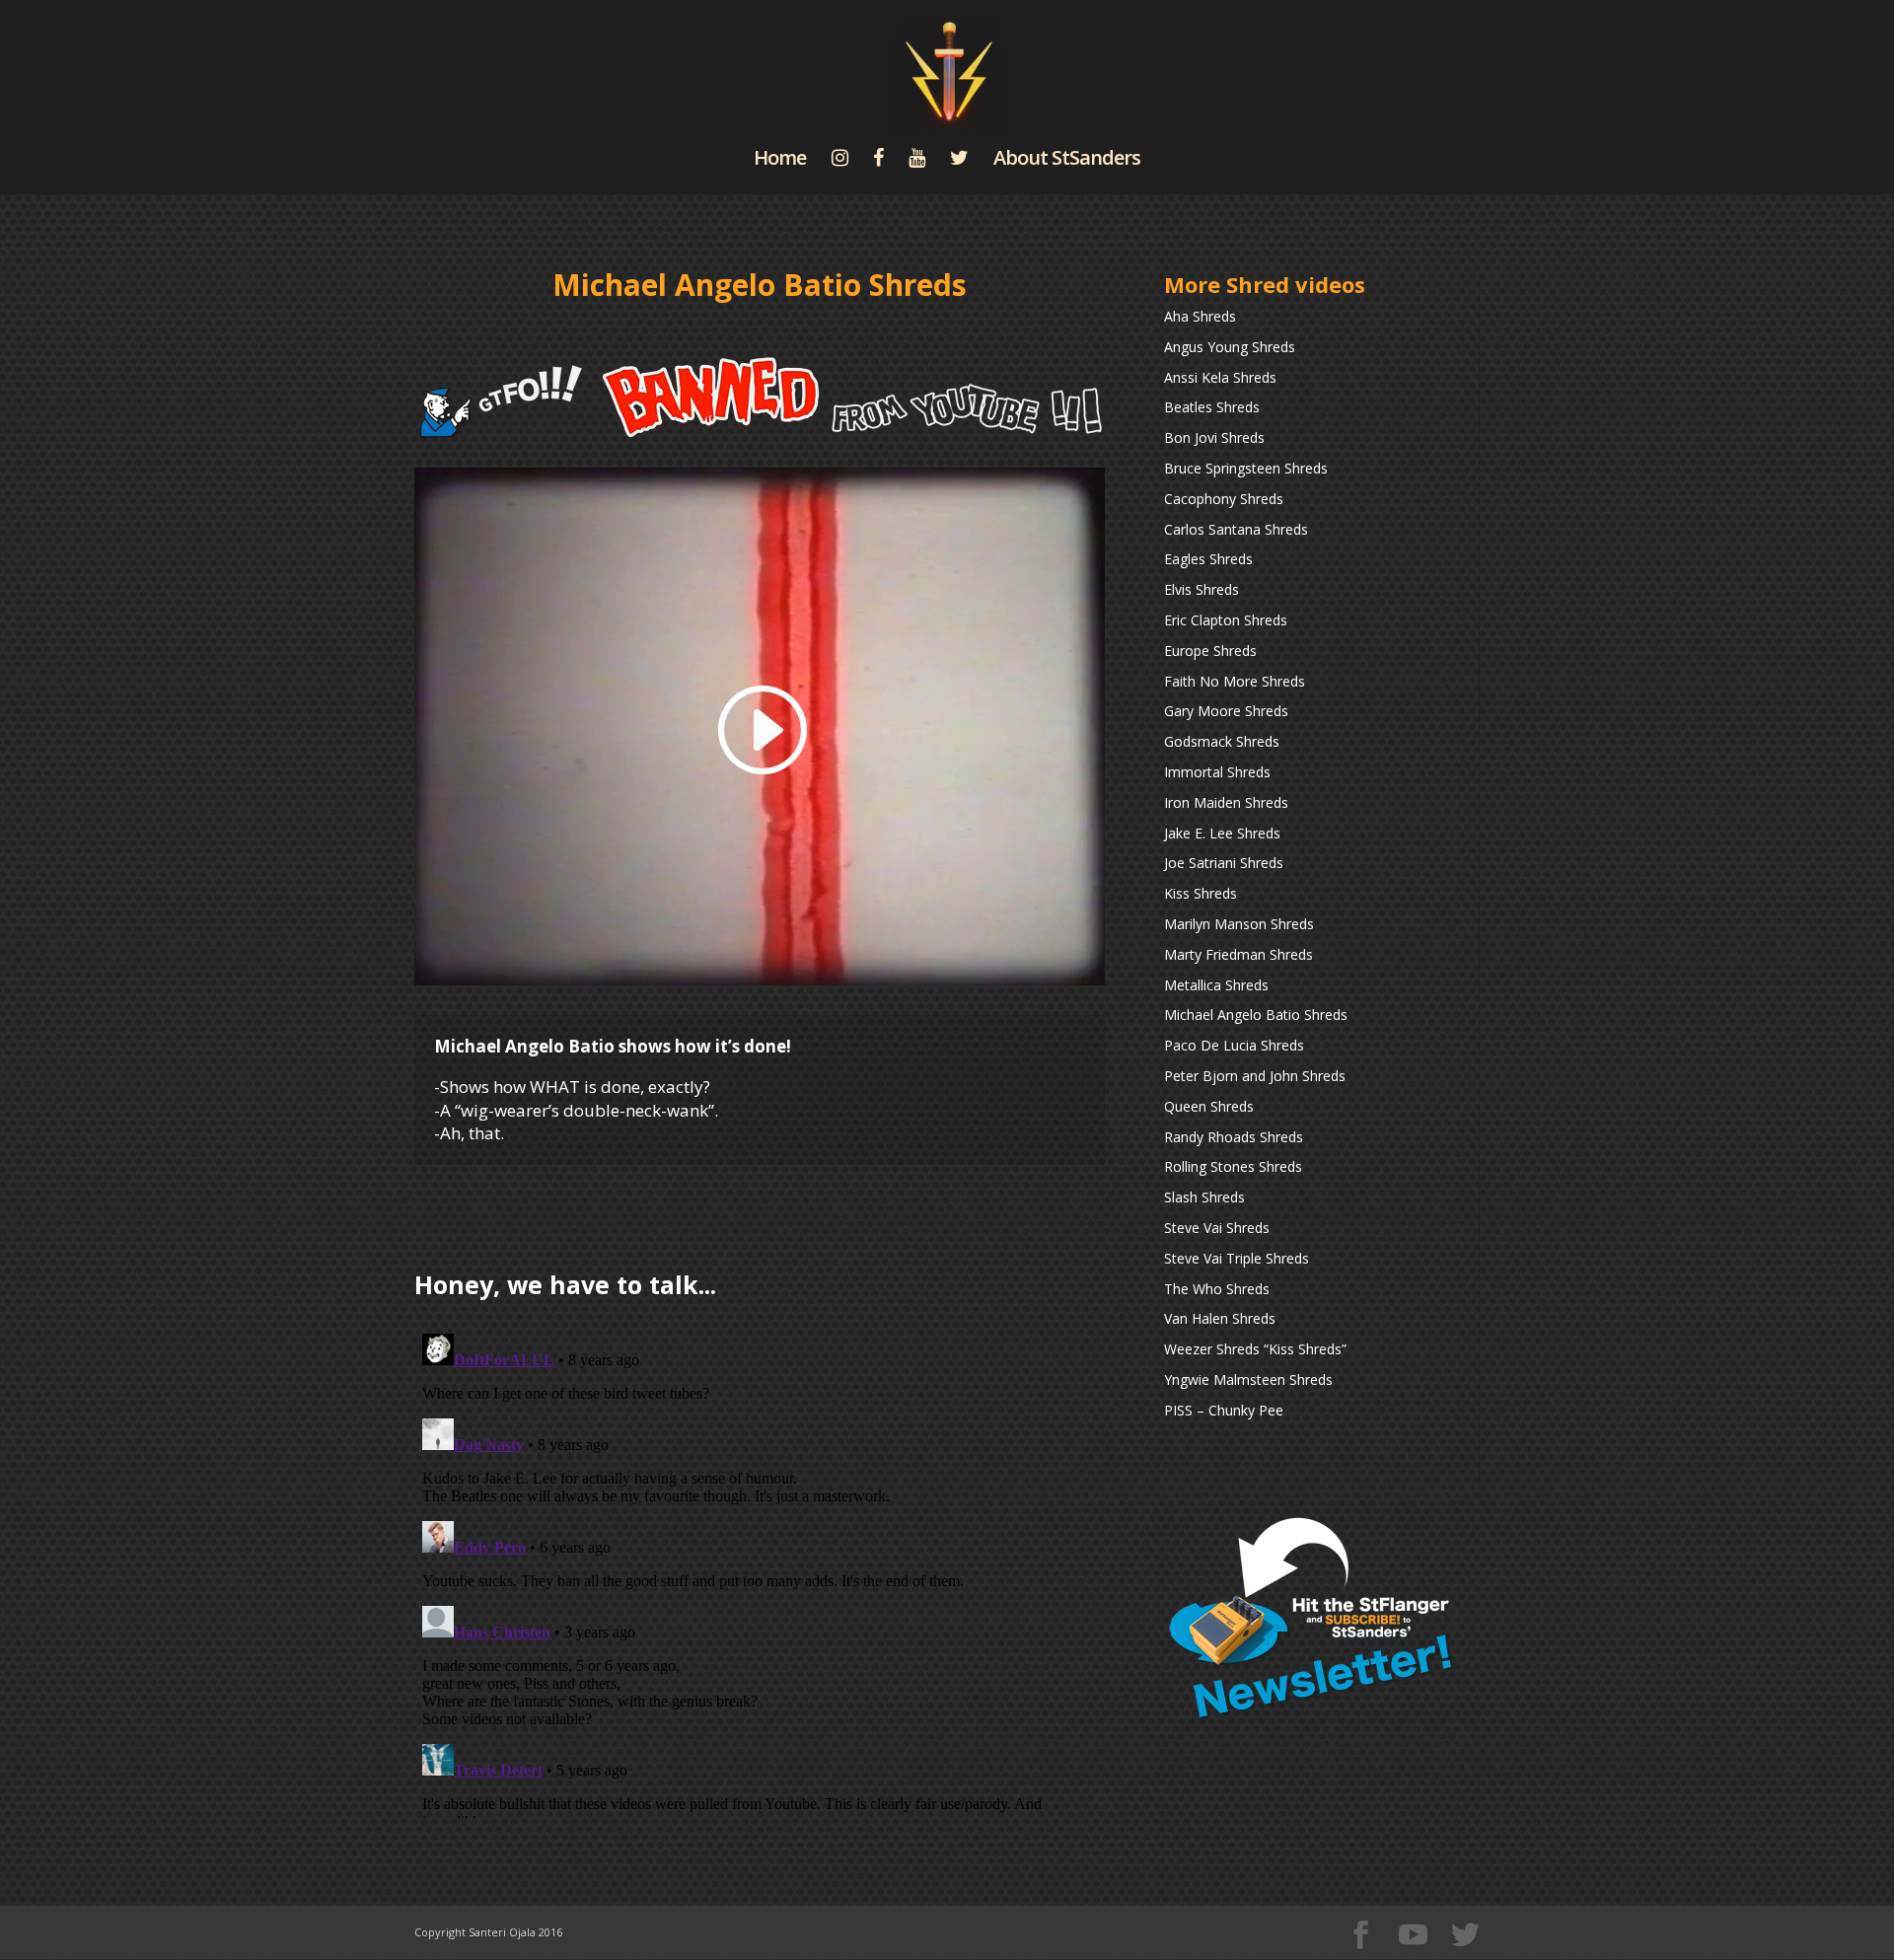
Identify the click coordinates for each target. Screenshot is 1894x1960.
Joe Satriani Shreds (1224, 863)
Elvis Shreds (1202, 589)
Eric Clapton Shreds (1226, 620)
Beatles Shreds (1212, 407)
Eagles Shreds (1208, 559)
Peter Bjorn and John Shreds (1255, 1076)
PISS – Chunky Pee (1224, 1410)
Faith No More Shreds (1235, 681)
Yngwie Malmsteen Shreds (1248, 1379)
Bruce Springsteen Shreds (1246, 468)
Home (780, 161)
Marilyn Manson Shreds (1239, 924)
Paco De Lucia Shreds (1234, 1045)
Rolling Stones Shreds (1233, 1166)
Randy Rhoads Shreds (1234, 1137)
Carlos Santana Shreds (1236, 529)
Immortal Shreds (1217, 772)
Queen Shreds (1209, 1106)
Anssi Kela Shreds (1220, 377)
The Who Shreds (1217, 1289)
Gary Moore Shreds (1226, 711)
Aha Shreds (1200, 316)
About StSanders (1067, 161)
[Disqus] (760, 1572)
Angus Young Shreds (1230, 347)
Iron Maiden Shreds (1226, 802)
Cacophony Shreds (1224, 499)
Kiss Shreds (1201, 893)
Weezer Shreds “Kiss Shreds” (1255, 1349)
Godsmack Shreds (1222, 741)
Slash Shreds (1204, 1197)
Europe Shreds (1210, 651)
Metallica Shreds (1216, 985)
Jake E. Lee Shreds (1222, 833)
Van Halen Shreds (1220, 1318)
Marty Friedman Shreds (1238, 954)
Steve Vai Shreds (1217, 1228)
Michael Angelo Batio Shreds (1256, 1015)
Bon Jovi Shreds (1214, 437)
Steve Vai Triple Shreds (1237, 1258)
